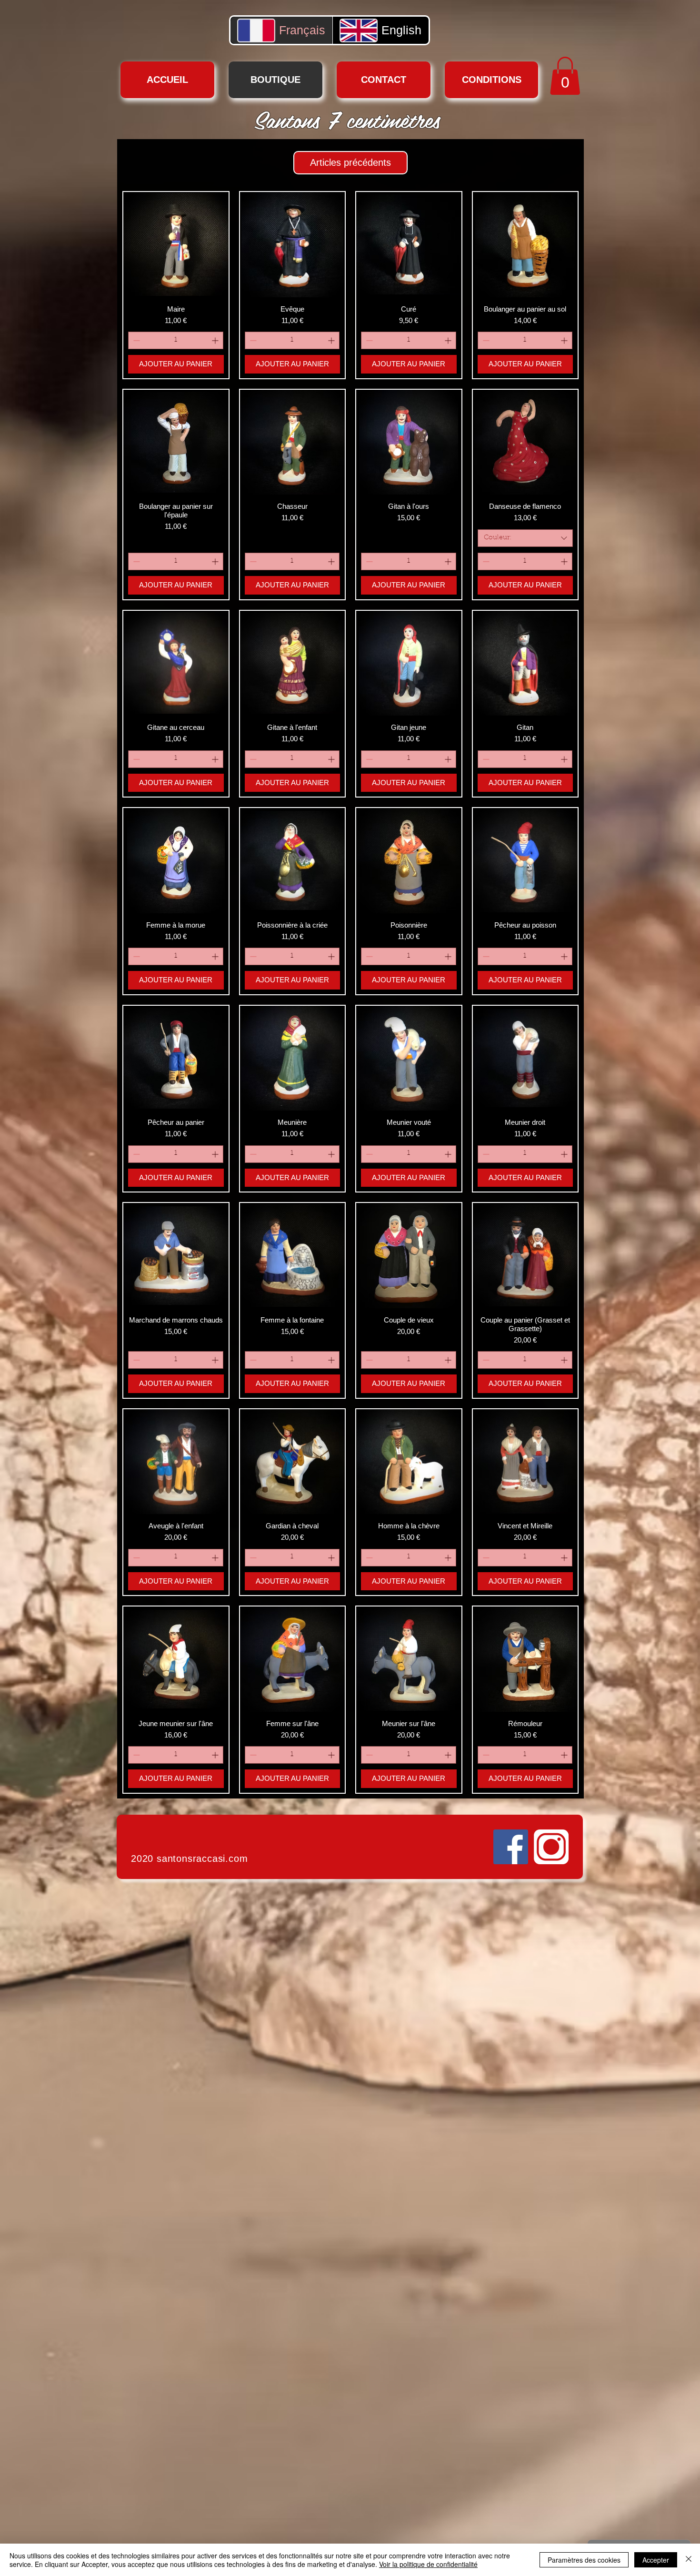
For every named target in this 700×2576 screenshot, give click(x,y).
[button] (565, 76)
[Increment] (216, 340)
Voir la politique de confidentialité (428, 2564)
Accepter (656, 2560)
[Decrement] (135, 340)
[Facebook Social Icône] (511, 1847)
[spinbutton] (176, 340)
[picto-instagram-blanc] (551, 1847)
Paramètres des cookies (584, 2560)
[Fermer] (689, 2560)
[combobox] (525, 538)
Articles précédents (350, 162)
